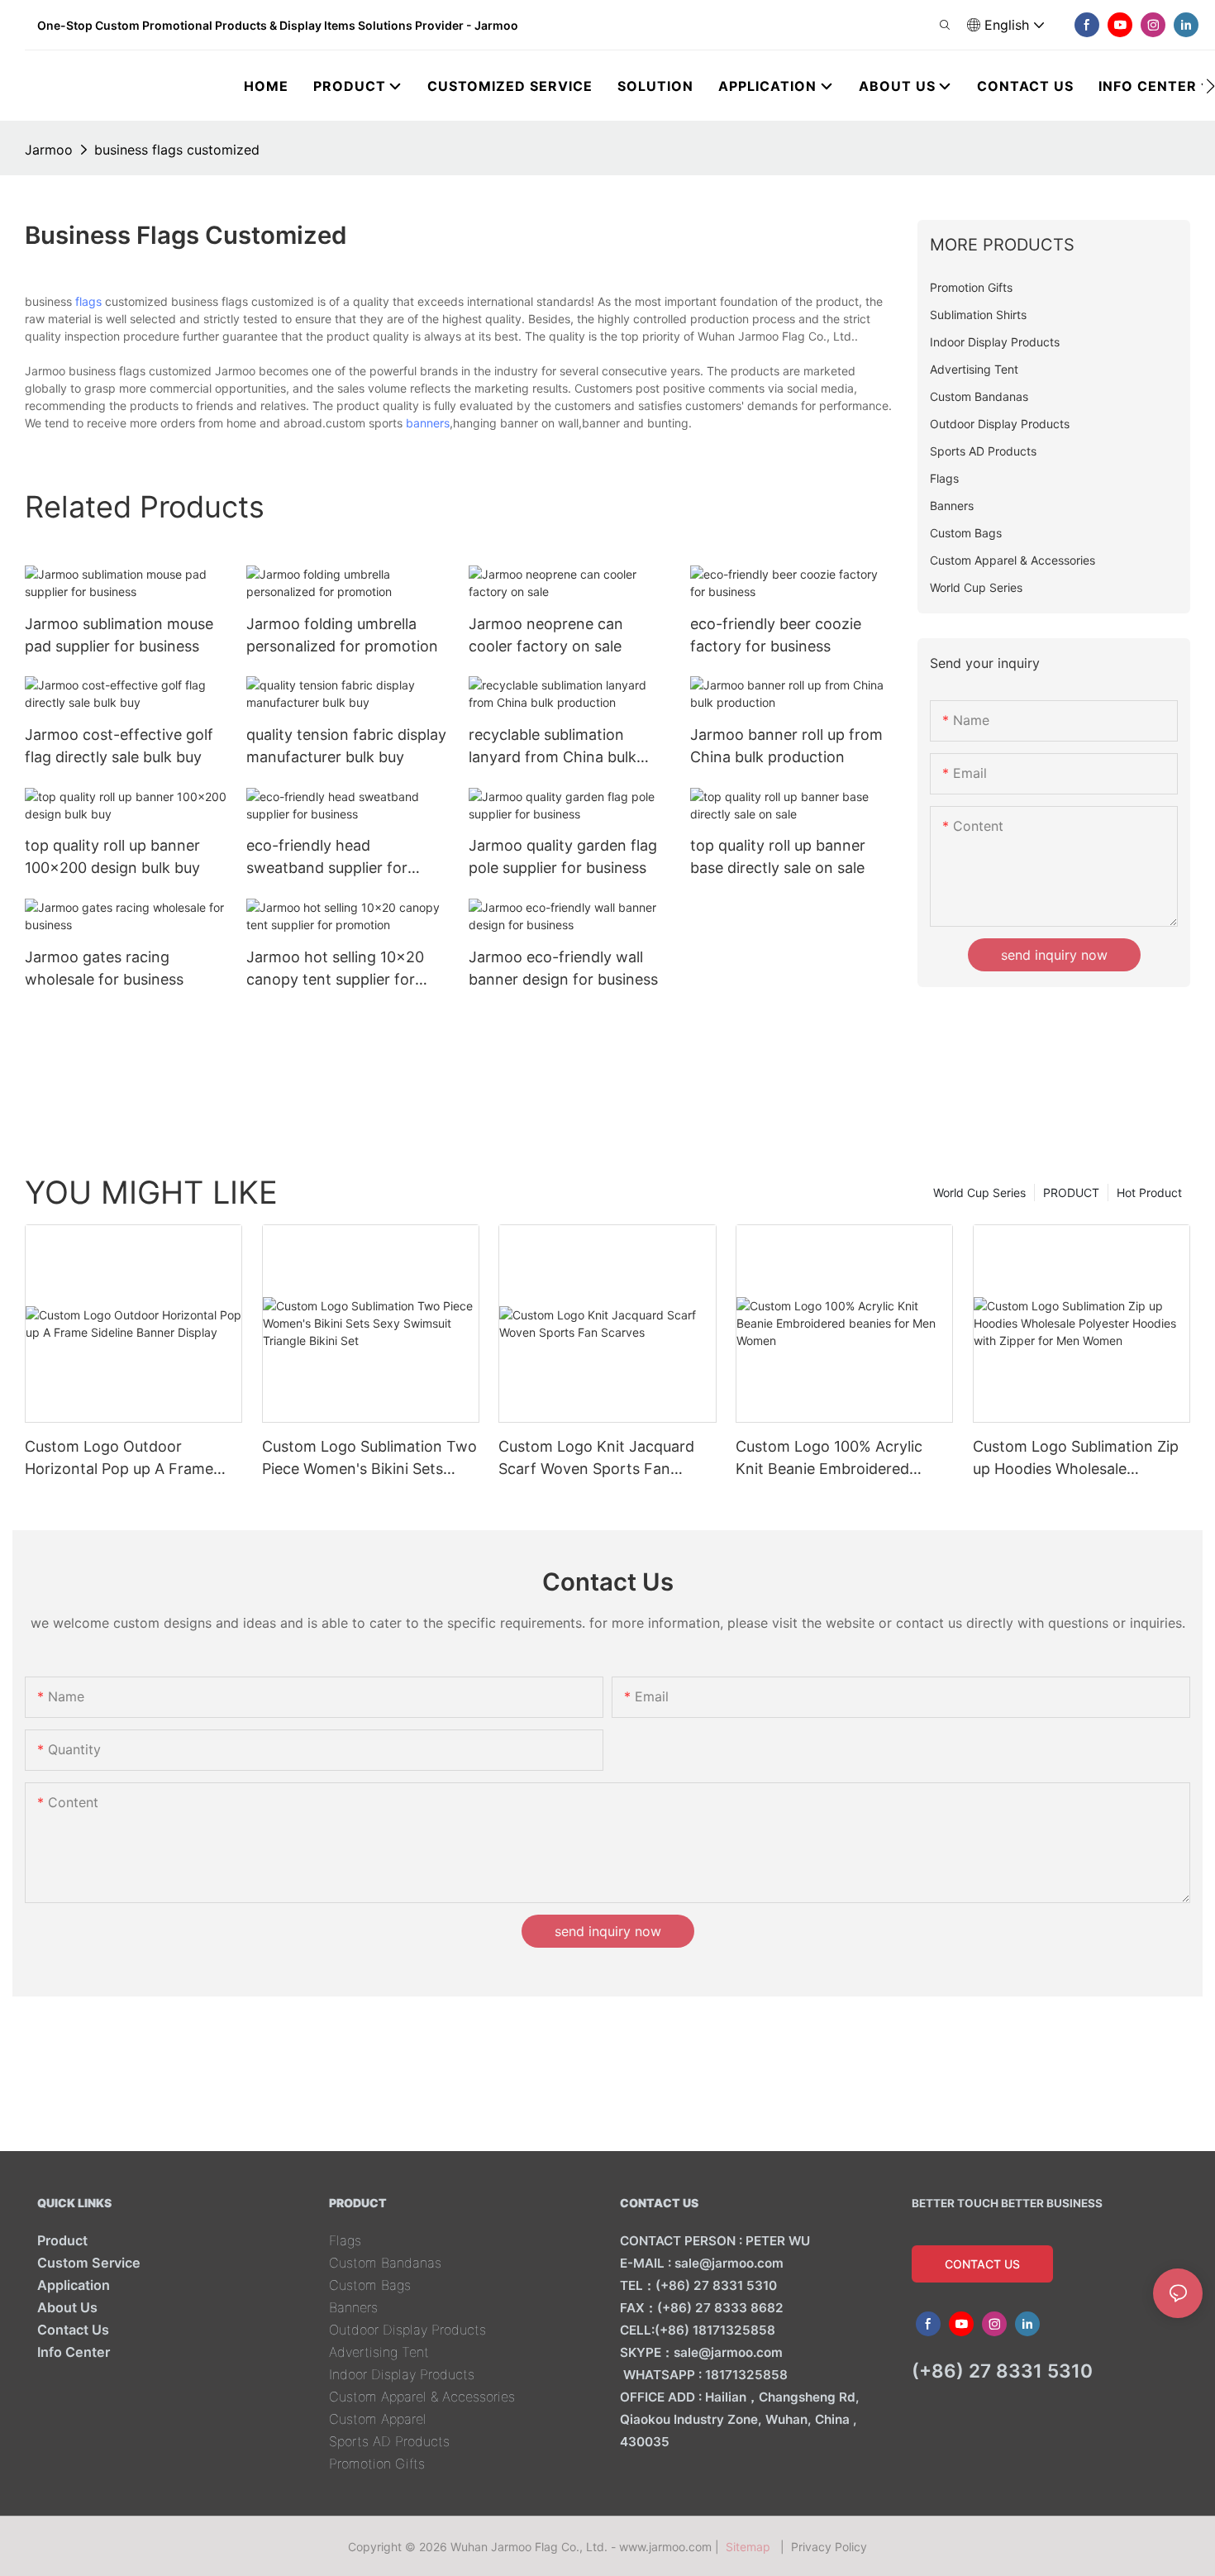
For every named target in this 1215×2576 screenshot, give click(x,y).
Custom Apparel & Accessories (422, 2397)
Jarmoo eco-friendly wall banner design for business (563, 968)
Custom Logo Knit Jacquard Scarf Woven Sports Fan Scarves (596, 1459)
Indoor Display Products (402, 2374)
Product (62, 2240)
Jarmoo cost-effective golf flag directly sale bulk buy (119, 746)
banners (428, 423)
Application (74, 2285)
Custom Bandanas (385, 2263)
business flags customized (177, 150)
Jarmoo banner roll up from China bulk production (786, 746)
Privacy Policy (829, 2547)
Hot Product (1149, 1193)
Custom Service (89, 2263)
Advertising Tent (379, 2352)
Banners (353, 2307)
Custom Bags (370, 2285)
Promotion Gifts (377, 2464)
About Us (67, 2307)
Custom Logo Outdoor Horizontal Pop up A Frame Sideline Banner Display (119, 1459)
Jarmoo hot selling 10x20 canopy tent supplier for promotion (335, 969)
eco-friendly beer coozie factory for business (776, 635)
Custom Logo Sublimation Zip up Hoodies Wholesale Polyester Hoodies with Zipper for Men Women (1078, 1459)
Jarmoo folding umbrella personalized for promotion (342, 635)
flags (88, 301)
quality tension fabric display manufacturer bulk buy (346, 746)
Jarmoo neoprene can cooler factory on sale (546, 635)
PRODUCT (1071, 1193)
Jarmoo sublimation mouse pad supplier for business (119, 635)
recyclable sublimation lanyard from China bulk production (553, 747)
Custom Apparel (378, 2419)
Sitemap (751, 2547)
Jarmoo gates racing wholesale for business (104, 968)
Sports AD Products (389, 2441)
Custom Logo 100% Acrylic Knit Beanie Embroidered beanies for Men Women (829, 1459)
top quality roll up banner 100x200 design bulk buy (112, 856)
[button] (1210, 86)
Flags (345, 2240)
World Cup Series (979, 1193)
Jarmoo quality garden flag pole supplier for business (563, 856)
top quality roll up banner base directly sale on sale (778, 856)
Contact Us (73, 2330)
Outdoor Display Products (407, 2330)
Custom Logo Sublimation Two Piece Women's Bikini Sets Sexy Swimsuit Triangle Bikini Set (369, 1459)
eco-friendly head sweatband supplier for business (327, 858)
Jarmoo (49, 150)
